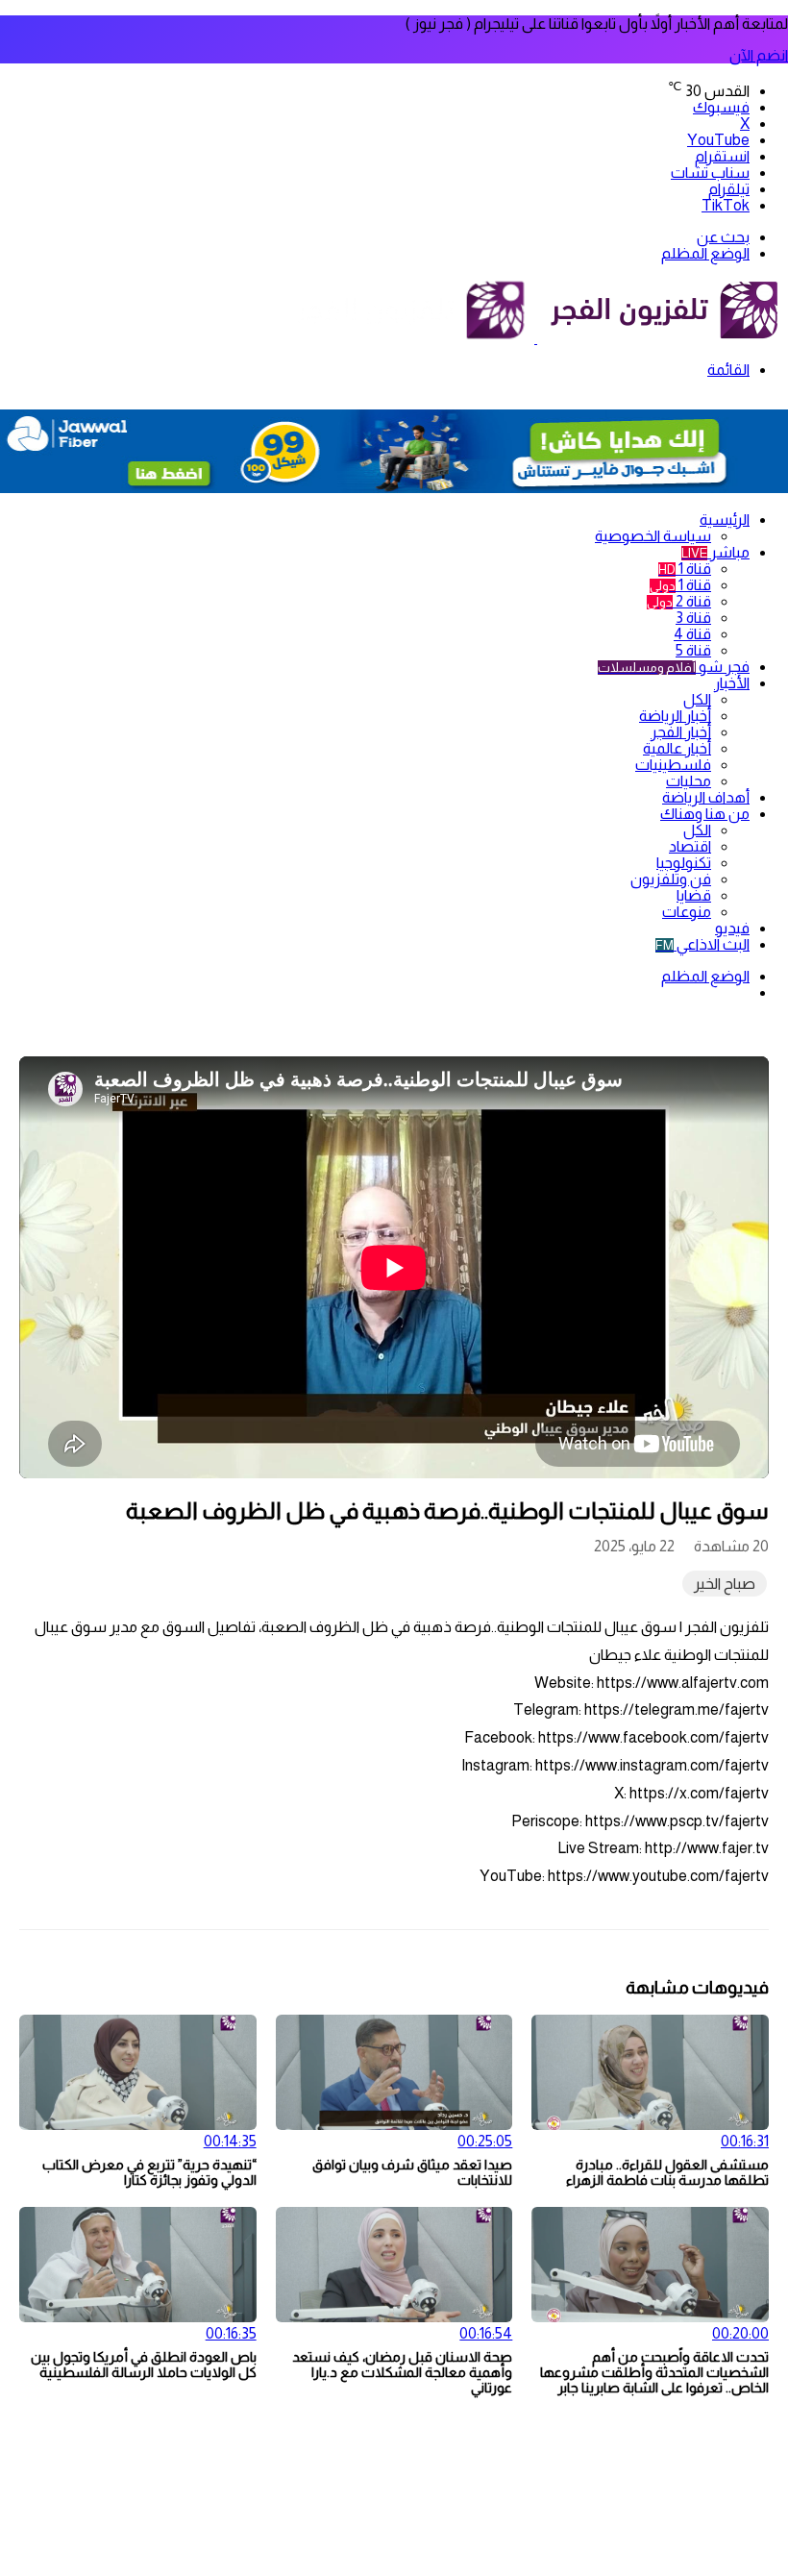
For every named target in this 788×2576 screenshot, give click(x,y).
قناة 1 (685, 569)
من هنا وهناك (705, 814)
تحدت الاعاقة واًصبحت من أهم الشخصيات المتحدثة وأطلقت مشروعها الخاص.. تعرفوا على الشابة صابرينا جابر (654, 2372)
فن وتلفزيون (671, 879)
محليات (689, 781)
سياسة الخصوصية (653, 536)
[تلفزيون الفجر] (536, 338)
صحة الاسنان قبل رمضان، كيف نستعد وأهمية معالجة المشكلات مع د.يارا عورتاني (402, 2372)
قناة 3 (693, 618)
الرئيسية (725, 520)
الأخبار (732, 683)
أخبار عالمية (677, 748)
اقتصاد (690, 846)
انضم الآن (759, 55)
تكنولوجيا (684, 863)
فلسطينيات (673, 765)
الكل (697, 699)
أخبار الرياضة (675, 716)
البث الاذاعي (702, 944)
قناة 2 (679, 601)
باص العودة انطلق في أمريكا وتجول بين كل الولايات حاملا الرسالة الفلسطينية (144, 2365)
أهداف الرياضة (706, 797)
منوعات (687, 912)
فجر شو (674, 667)
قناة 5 (693, 650)
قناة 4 (692, 634)
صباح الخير (725, 1584)
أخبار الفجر (681, 732)
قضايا (694, 895)
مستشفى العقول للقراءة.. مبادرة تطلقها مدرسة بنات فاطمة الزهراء (667, 2172)
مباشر (715, 552)
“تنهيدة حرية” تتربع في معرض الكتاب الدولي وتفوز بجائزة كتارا (149, 2172)
